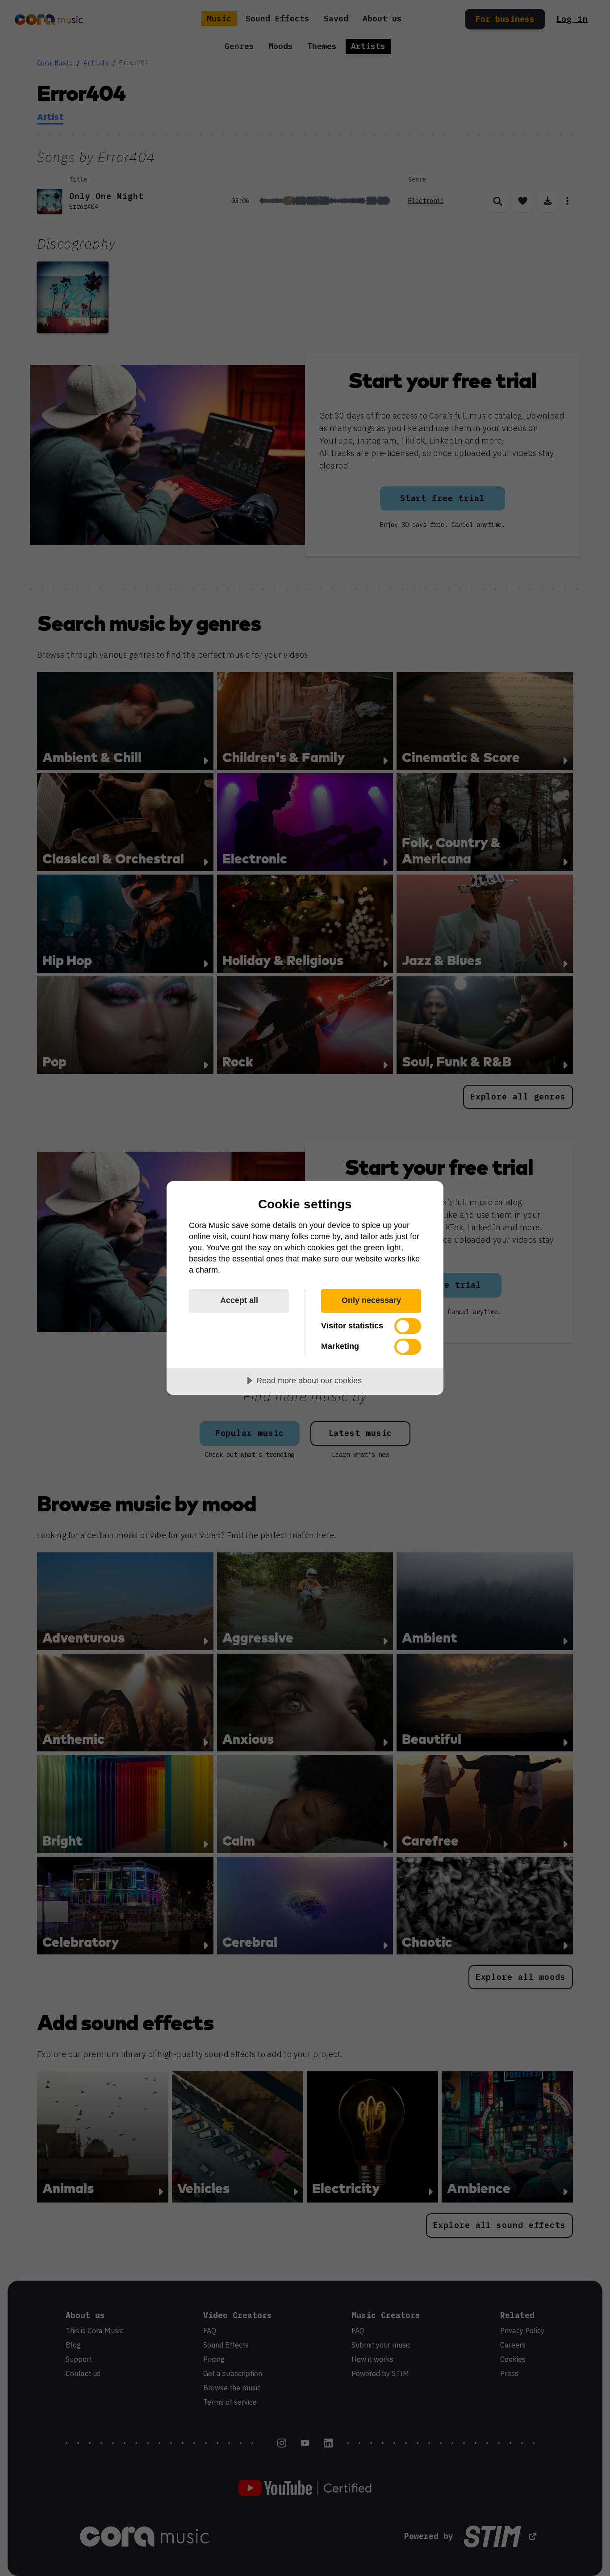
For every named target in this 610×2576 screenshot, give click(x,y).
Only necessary (371, 1300)
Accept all (239, 1300)
